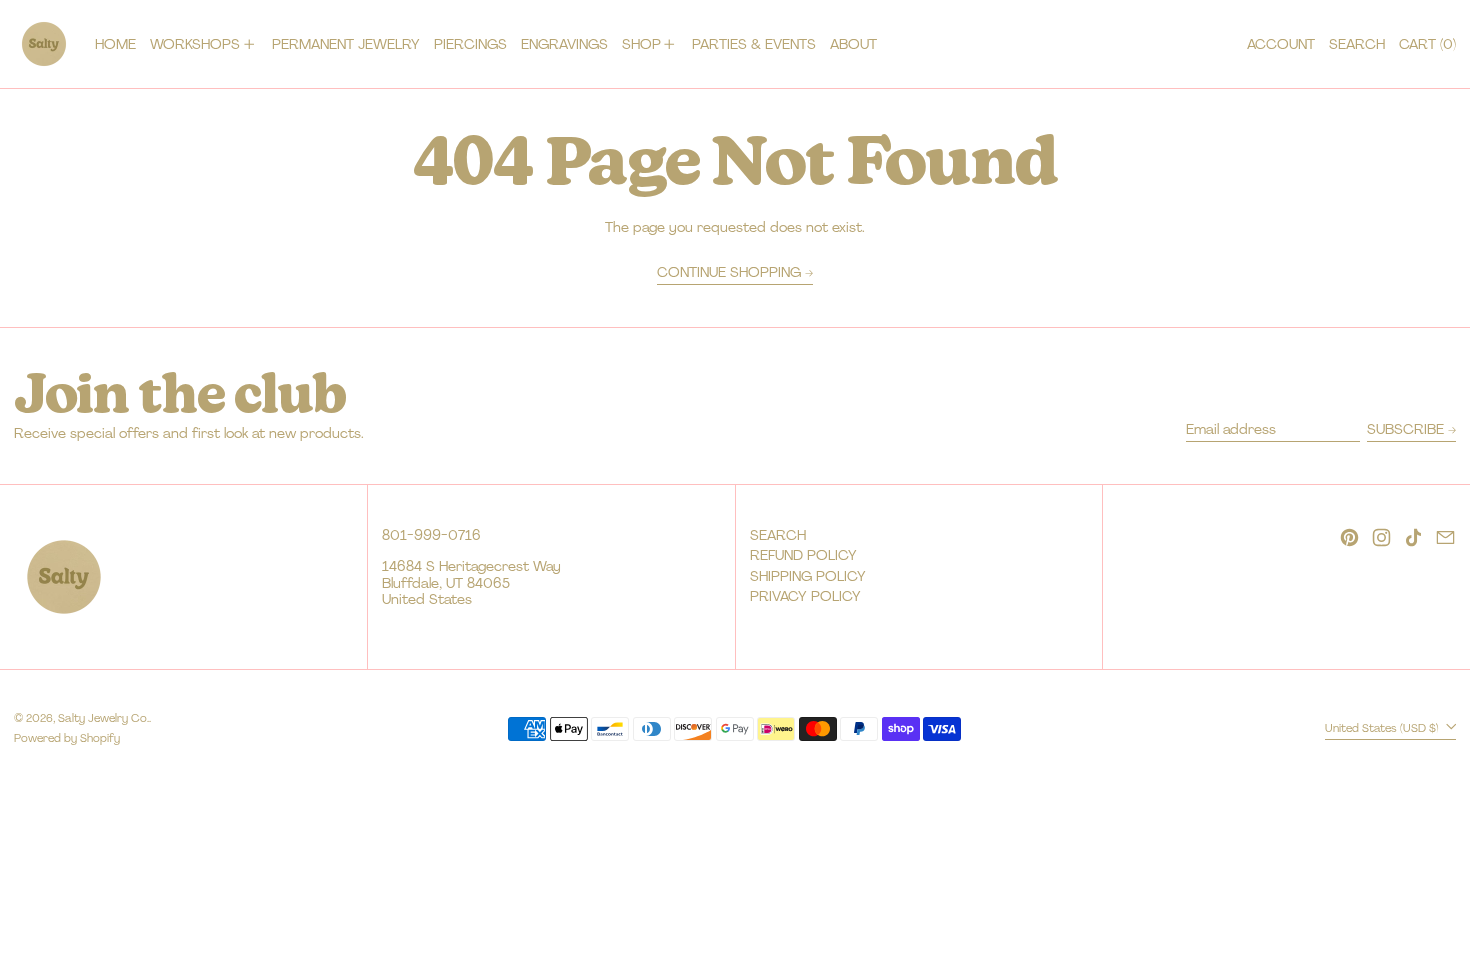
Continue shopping (729, 272)
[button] (1357, 44)
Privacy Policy (805, 596)
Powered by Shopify (67, 738)
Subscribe (1405, 429)
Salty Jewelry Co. (103, 718)
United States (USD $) (1383, 728)
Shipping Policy (808, 576)
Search (778, 535)
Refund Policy (803, 555)
